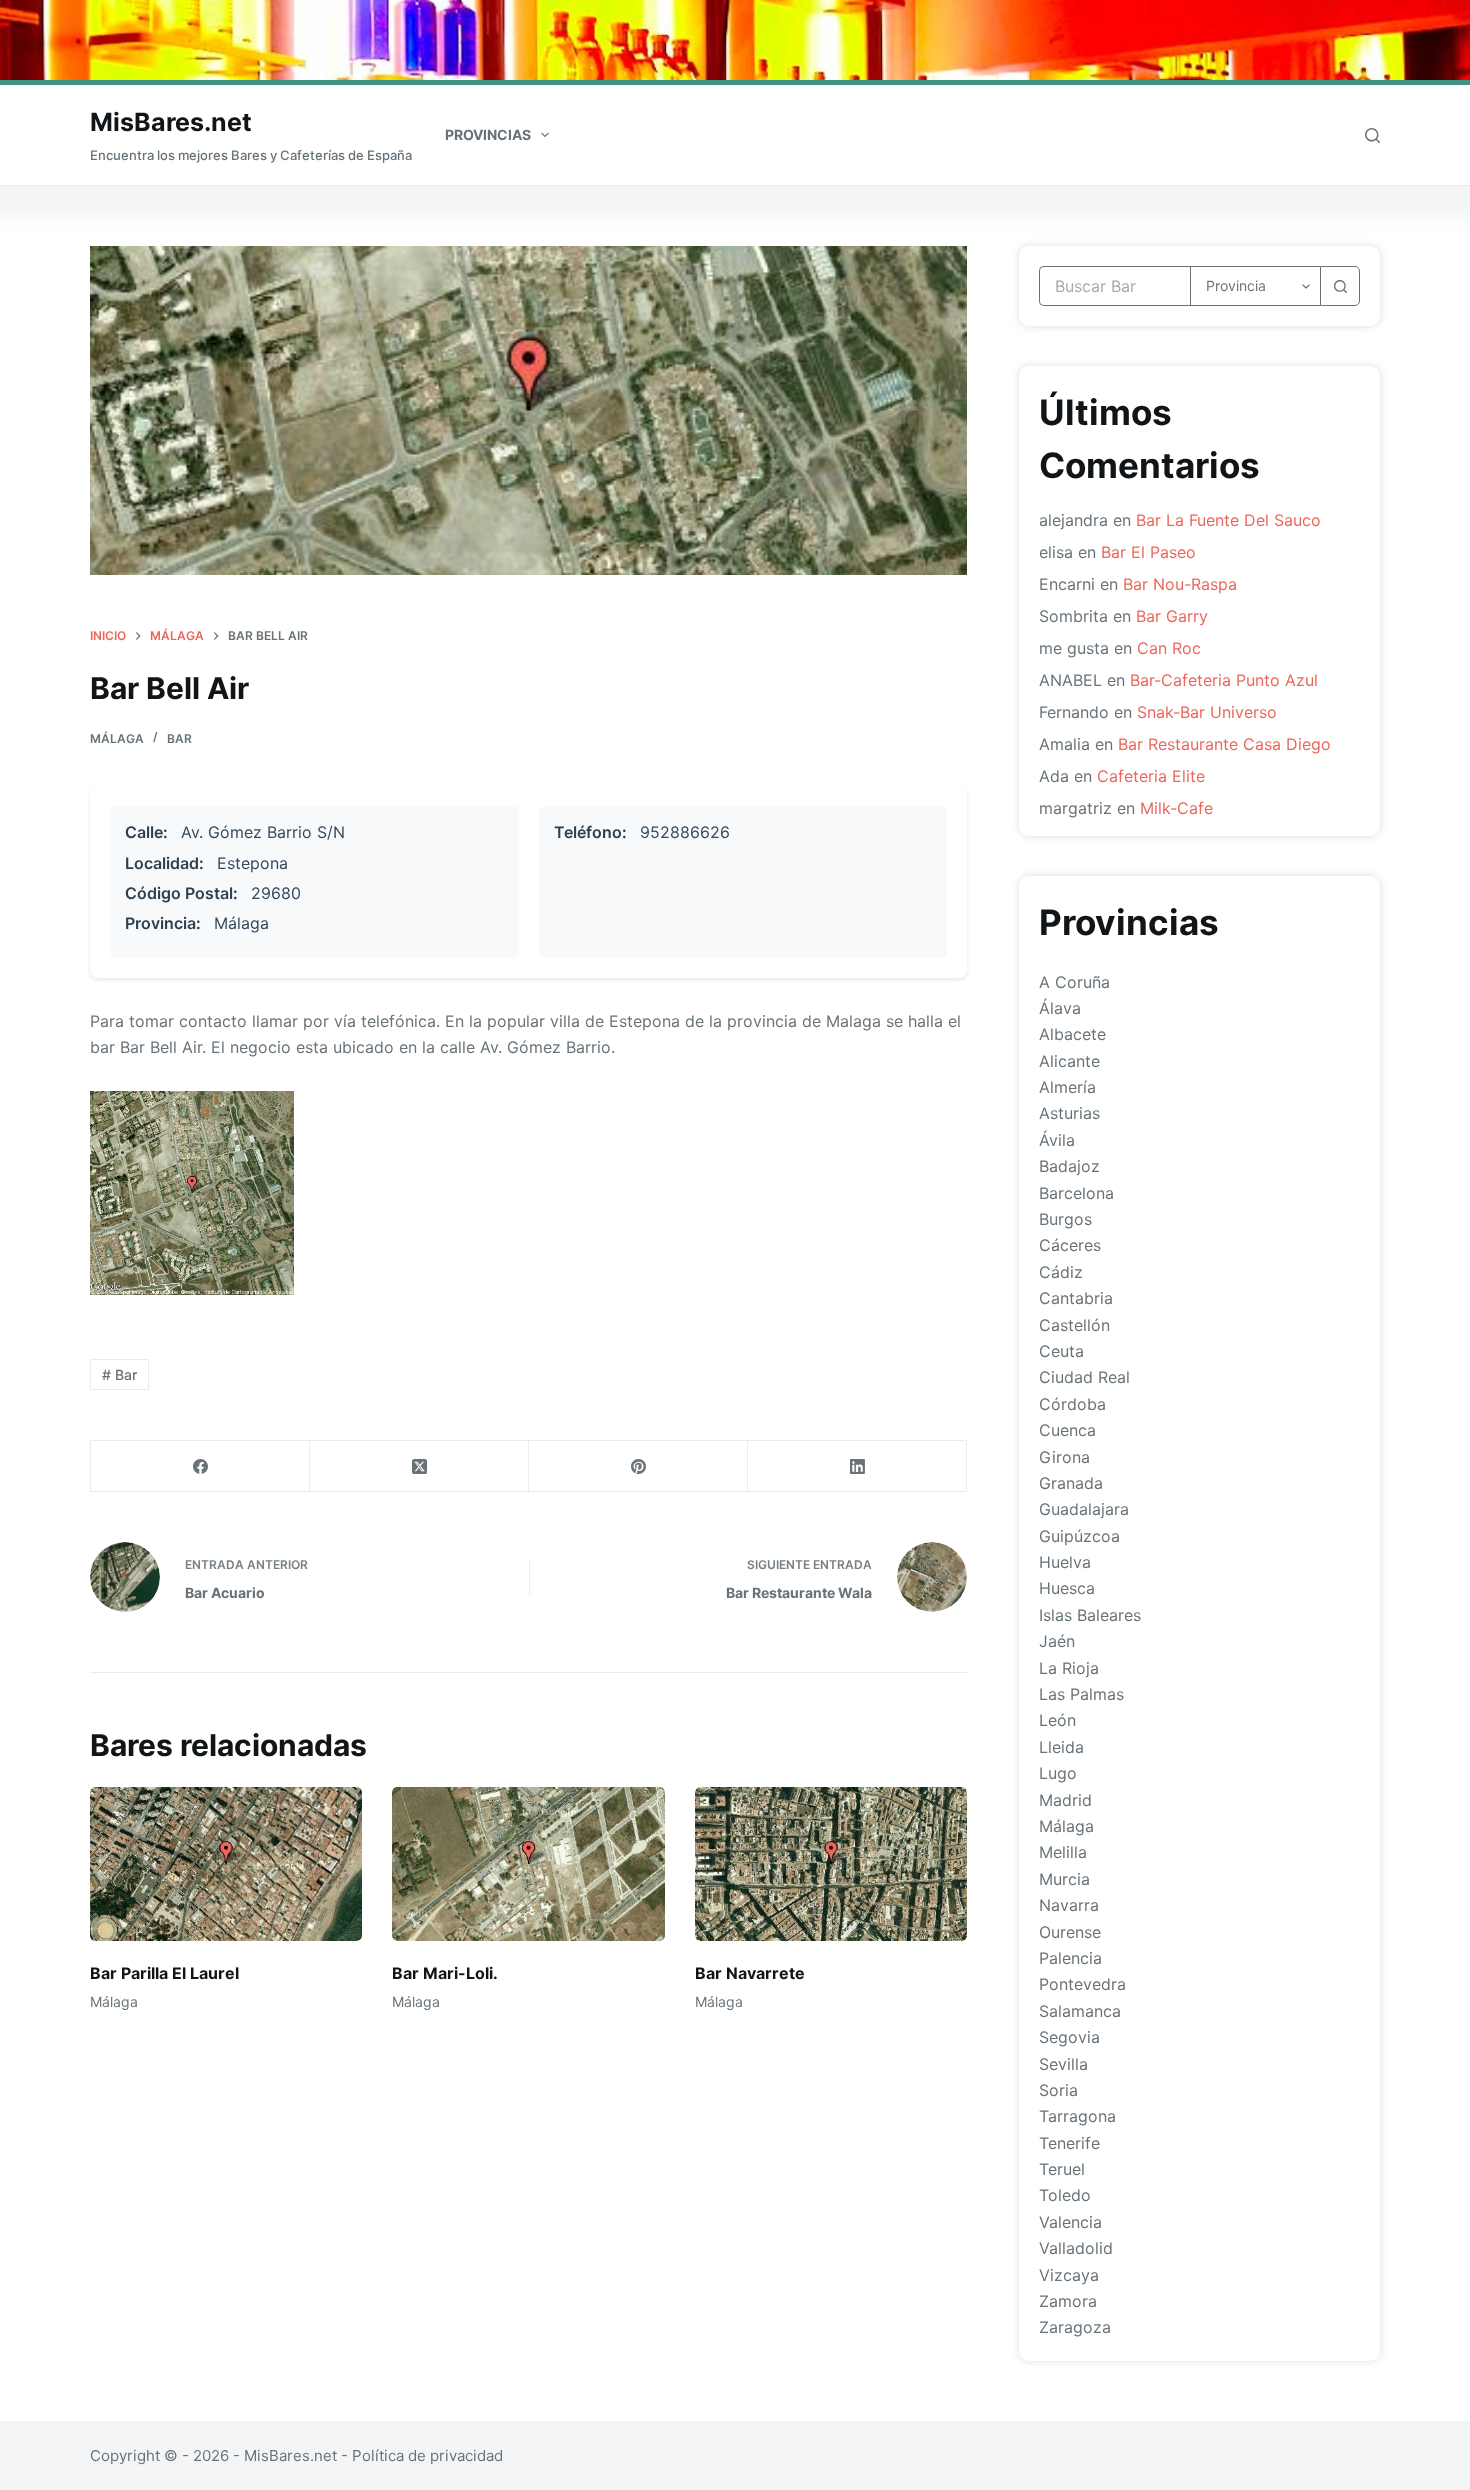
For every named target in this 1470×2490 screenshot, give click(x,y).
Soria (1058, 2090)
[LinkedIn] (857, 1466)
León (1057, 1720)
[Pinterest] (638, 1466)
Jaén (1057, 1641)
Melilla (1063, 1852)
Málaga (117, 738)
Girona (1064, 1457)
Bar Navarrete (750, 1973)
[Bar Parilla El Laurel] (226, 1863)
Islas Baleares (1090, 1615)
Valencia (1070, 2222)
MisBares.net (171, 122)
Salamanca (1080, 2011)
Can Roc (1169, 648)
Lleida (1061, 1747)
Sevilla (1063, 2064)
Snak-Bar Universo (1207, 712)
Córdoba (1072, 1404)
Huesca (1067, 1588)
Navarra (1069, 1905)
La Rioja (1069, 1668)
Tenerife (1069, 2143)
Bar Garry (1172, 616)
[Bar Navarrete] (831, 1863)
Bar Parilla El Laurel (164, 1973)
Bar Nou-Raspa (1180, 584)
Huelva (1065, 1562)
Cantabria (1076, 1298)
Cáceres (1070, 1245)
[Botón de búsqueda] (1340, 286)
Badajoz (1069, 1166)
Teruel (1062, 2169)
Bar (179, 738)
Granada (1071, 1483)
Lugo (1058, 1773)
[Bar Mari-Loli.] (528, 1863)
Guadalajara (1084, 1509)
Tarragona (1077, 2116)
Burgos (1065, 1219)
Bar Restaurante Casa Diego (1224, 744)
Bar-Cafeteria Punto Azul (1224, 680)
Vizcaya (1069, 2275)
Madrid (1065, 1800)
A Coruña (1074, 982)
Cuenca (1067, 1430)
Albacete (1072, 1034)
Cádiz (1061, 1272)
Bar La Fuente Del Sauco (1228, 520)
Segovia (1069, 2037)
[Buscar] (1372, 135)
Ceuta (1061, 1351)
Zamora (1068, 2301)
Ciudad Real (1084, 1377)
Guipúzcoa (1079, 1536)
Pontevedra (1082, 1984)
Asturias (1069, 1113)
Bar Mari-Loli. (445, 1973)
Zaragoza (1075, 2327)
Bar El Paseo (1148, 552)
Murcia (1064, 1879)
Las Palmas (1081, 1694)
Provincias (488, 134)
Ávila (1057, 1140)
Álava (1060, 1008)
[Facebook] (200, 1466)
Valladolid (1076, 2248)
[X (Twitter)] (419, 1466)
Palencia (1070, 1958)
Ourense (1070, 1932)
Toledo (1065, 2195)
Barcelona (1076, 1193)
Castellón (1074, 1325)
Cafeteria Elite (1151, 776)
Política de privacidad (427, 2455)
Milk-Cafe (1176, 808)
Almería (1067, 1087)
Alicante (1069, 1061)
